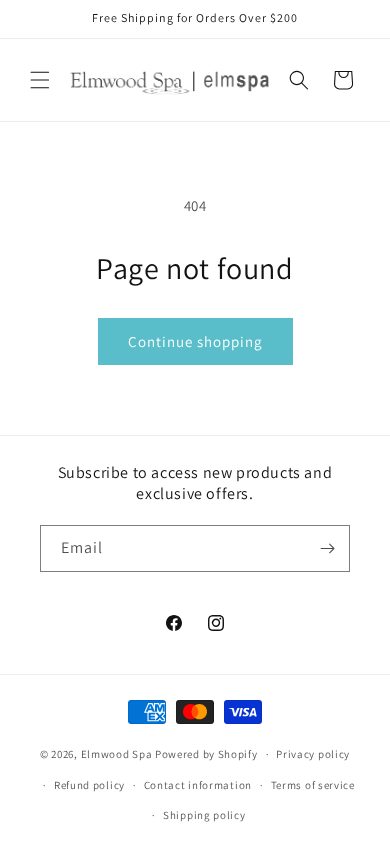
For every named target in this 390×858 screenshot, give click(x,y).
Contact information (198, 785)
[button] (40, 80)
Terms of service (313, 785)
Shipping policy (204, 815)
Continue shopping (195, 341)
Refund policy (89, 785)
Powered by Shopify (206, 754)
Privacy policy (313, 754)
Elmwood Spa (117, 754)
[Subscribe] (327, 548)
